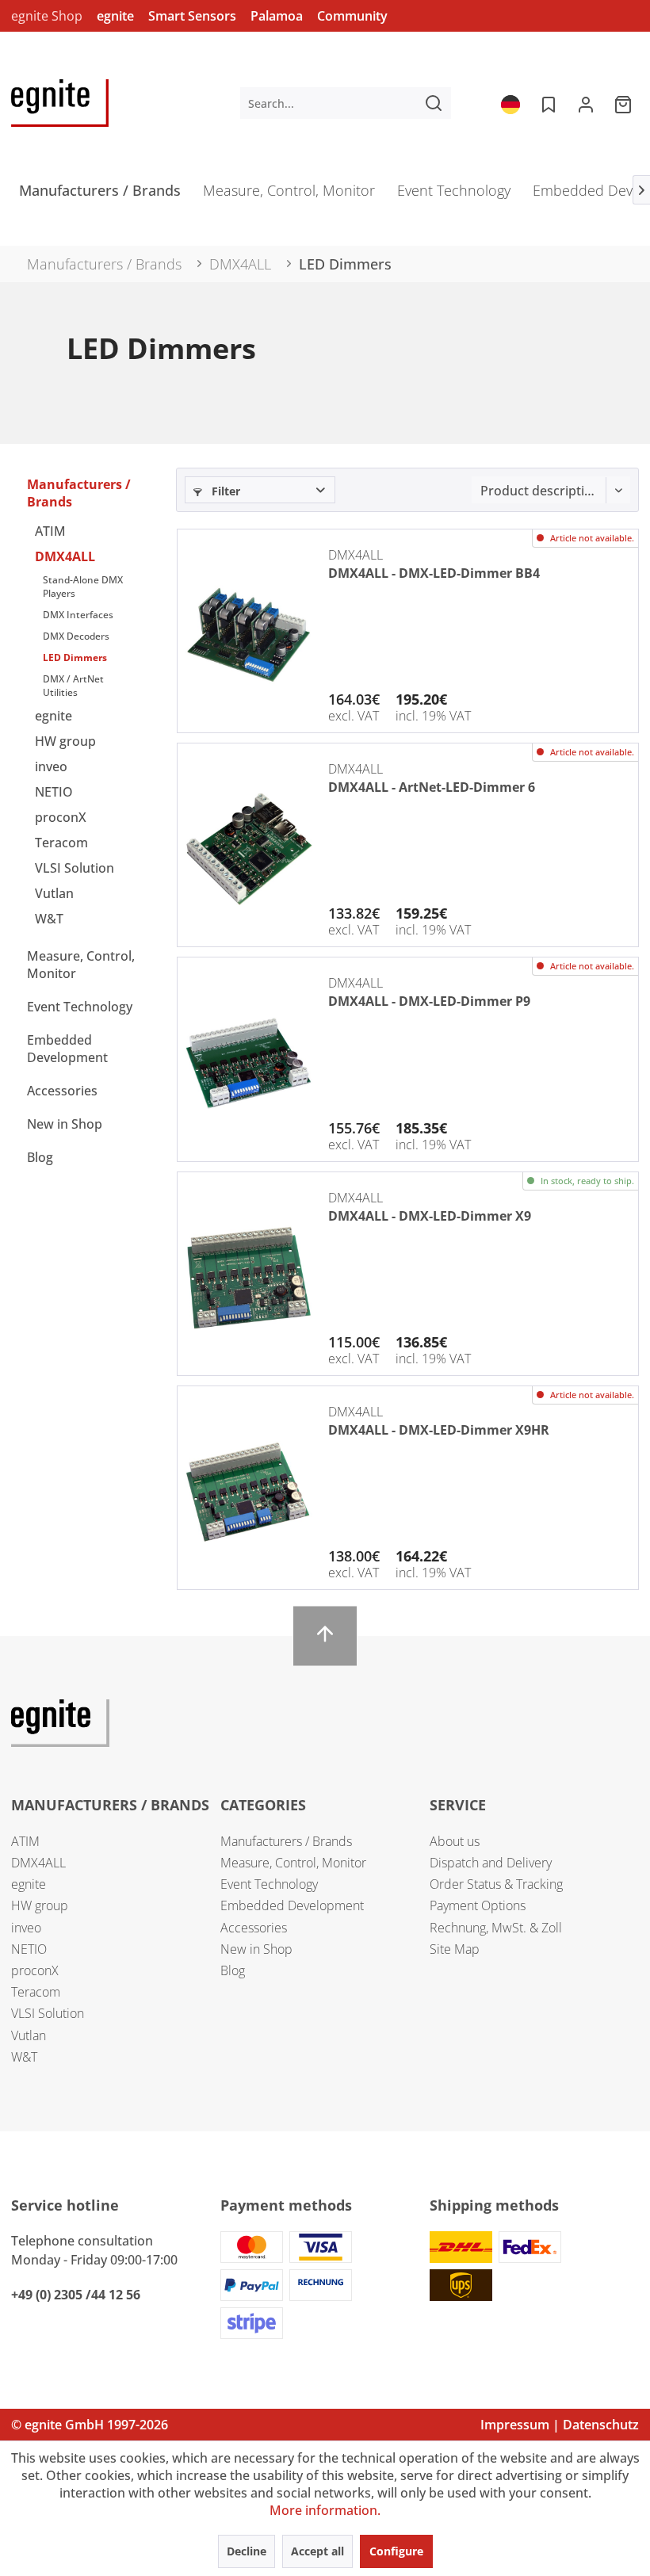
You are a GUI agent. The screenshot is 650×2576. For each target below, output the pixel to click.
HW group (65, 741)
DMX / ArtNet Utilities (73, 686)
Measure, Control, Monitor (81, 965)
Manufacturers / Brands (79, 493)
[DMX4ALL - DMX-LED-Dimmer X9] (249, 1278)
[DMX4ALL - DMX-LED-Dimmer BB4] (249, 635)
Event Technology (80, 1007)
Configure (396, 2551)
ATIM (50, 531)
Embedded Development (67, 1049)
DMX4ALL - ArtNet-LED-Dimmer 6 (432, 787)
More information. (325, 2510)
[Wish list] (547, 103)
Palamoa (277, 16)
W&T (49, 919)
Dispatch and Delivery (491, 1863)
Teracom (61, 843)
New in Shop (65, 1124)
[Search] (434, 103)
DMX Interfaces (78, 615)
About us (455, 1841)
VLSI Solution (75, 868)
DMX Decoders (76, 636)
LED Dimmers (75, 657)
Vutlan (54, 893)
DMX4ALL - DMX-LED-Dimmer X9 (430, 1216)
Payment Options (478, 1905)
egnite (115, 16)
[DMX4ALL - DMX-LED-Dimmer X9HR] (249, 1492)
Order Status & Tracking (496, 1884)
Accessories (62, 1091)
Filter (224, 491)
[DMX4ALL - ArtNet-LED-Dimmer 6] (249, 849)
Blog (40, 1157)
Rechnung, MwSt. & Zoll (496, 1928)
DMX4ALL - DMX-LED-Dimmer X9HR (439, 1430)
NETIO (54, 792)
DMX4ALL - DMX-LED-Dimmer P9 (429, 1001)
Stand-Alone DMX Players (83, 587)
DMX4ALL (65, 556)
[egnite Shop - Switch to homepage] (60, 103)
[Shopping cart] (625, 103)
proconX (61, 817)
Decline (247, 2551)
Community (352, 16)
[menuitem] (346, 103)
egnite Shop (47, 16)
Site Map (455, 1949)
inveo (51, 766)
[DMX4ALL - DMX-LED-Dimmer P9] (249, 1063)
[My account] (586, 103)
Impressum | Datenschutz (560, 2425)
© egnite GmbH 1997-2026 (90, 2425)
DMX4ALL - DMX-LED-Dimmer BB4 (434, 573)
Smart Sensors (192, 16)
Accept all (317, 2551)
